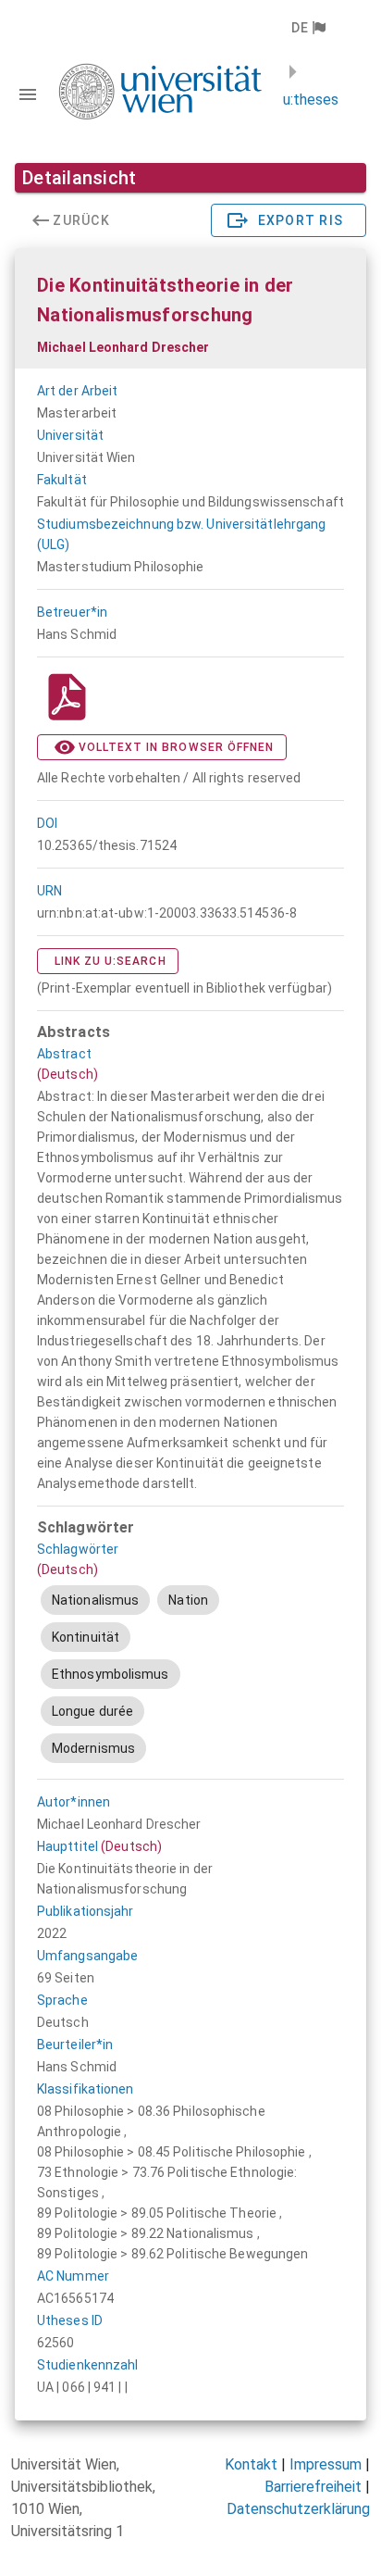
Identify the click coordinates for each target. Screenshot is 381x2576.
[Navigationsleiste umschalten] (28, 94)
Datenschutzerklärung (298, 2509)
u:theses (311, 100)
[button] (307, 28)
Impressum (326, 2464)
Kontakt (251, 2464)
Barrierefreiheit (313, 2487)
